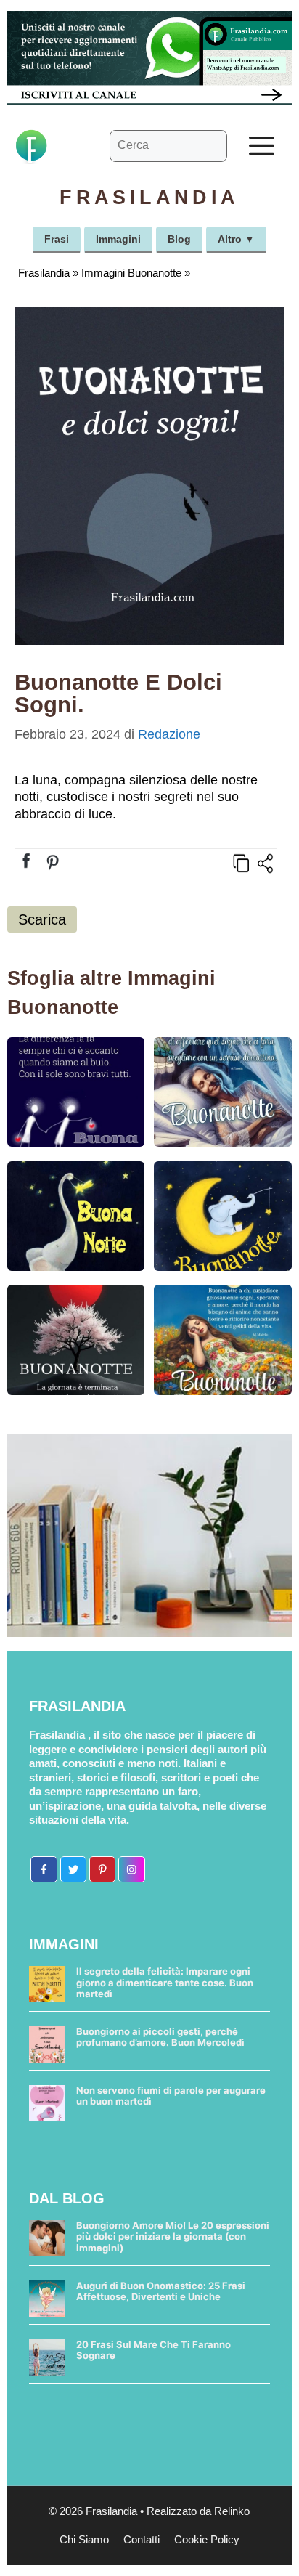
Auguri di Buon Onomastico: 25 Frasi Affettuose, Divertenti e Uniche (161, 2291)
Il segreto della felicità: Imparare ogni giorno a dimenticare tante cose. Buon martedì (165, 1982)
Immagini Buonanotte (131, 273)
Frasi (57, 239)
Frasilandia (44, 273)
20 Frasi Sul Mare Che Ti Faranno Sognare (153, 2350)
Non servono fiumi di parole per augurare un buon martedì (171, 2096)
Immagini (118, 239)
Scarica (42, 919)
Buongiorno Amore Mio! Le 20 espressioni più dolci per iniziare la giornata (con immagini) (173, 2236)
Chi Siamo (84, 2539)
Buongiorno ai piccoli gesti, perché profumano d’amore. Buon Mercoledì (160, 2037)
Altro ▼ (236, 239)
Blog (179, 239)
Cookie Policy (207, 2539)
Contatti (142, 2539)
